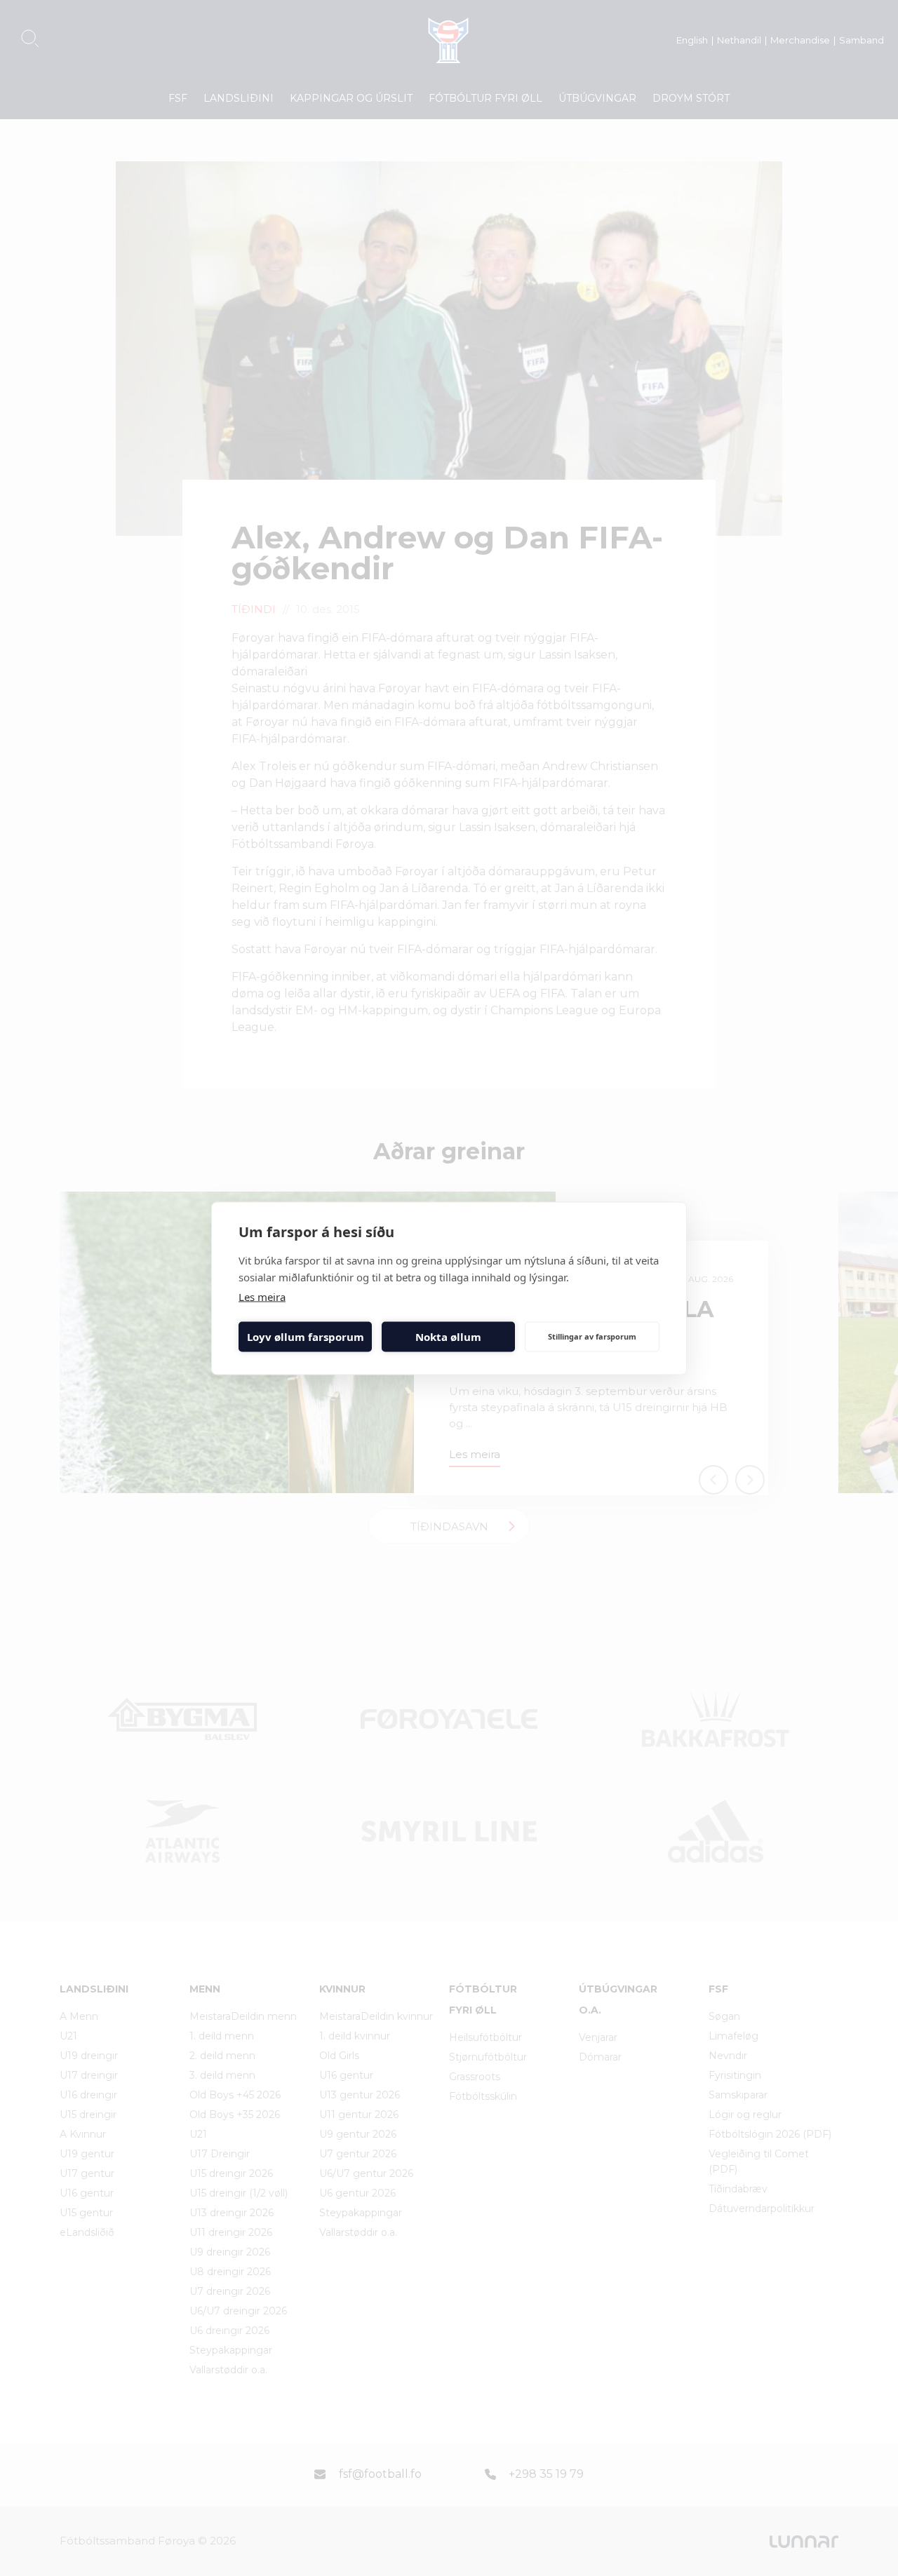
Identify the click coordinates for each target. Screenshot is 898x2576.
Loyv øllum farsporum (306, 1337)
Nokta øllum (448, 1337)
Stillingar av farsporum (592, 1336)
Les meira (262, 1296)
